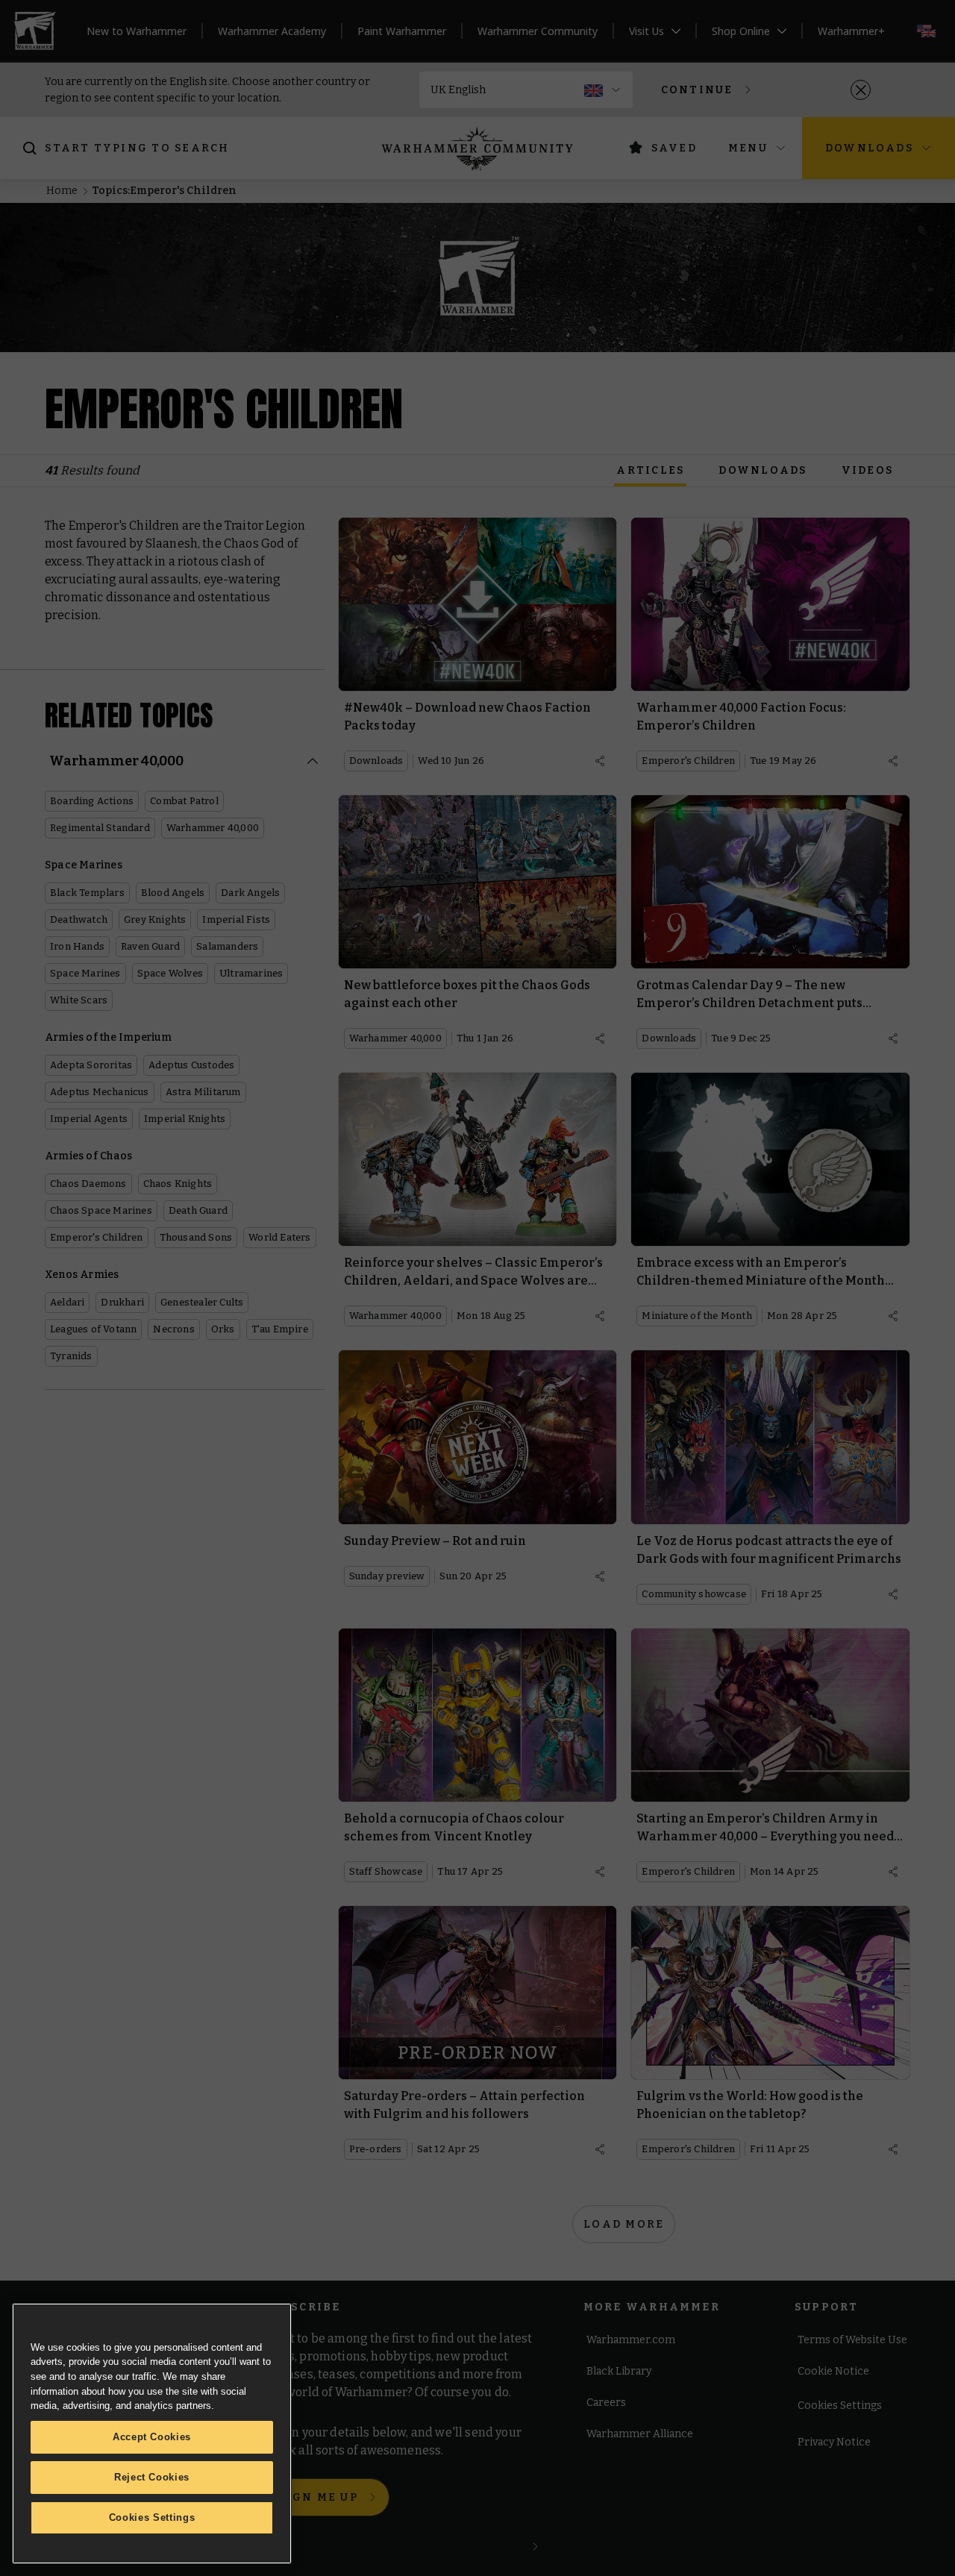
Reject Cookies (152, 2477)
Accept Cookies (152, 2437)
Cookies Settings (152, 2517)
